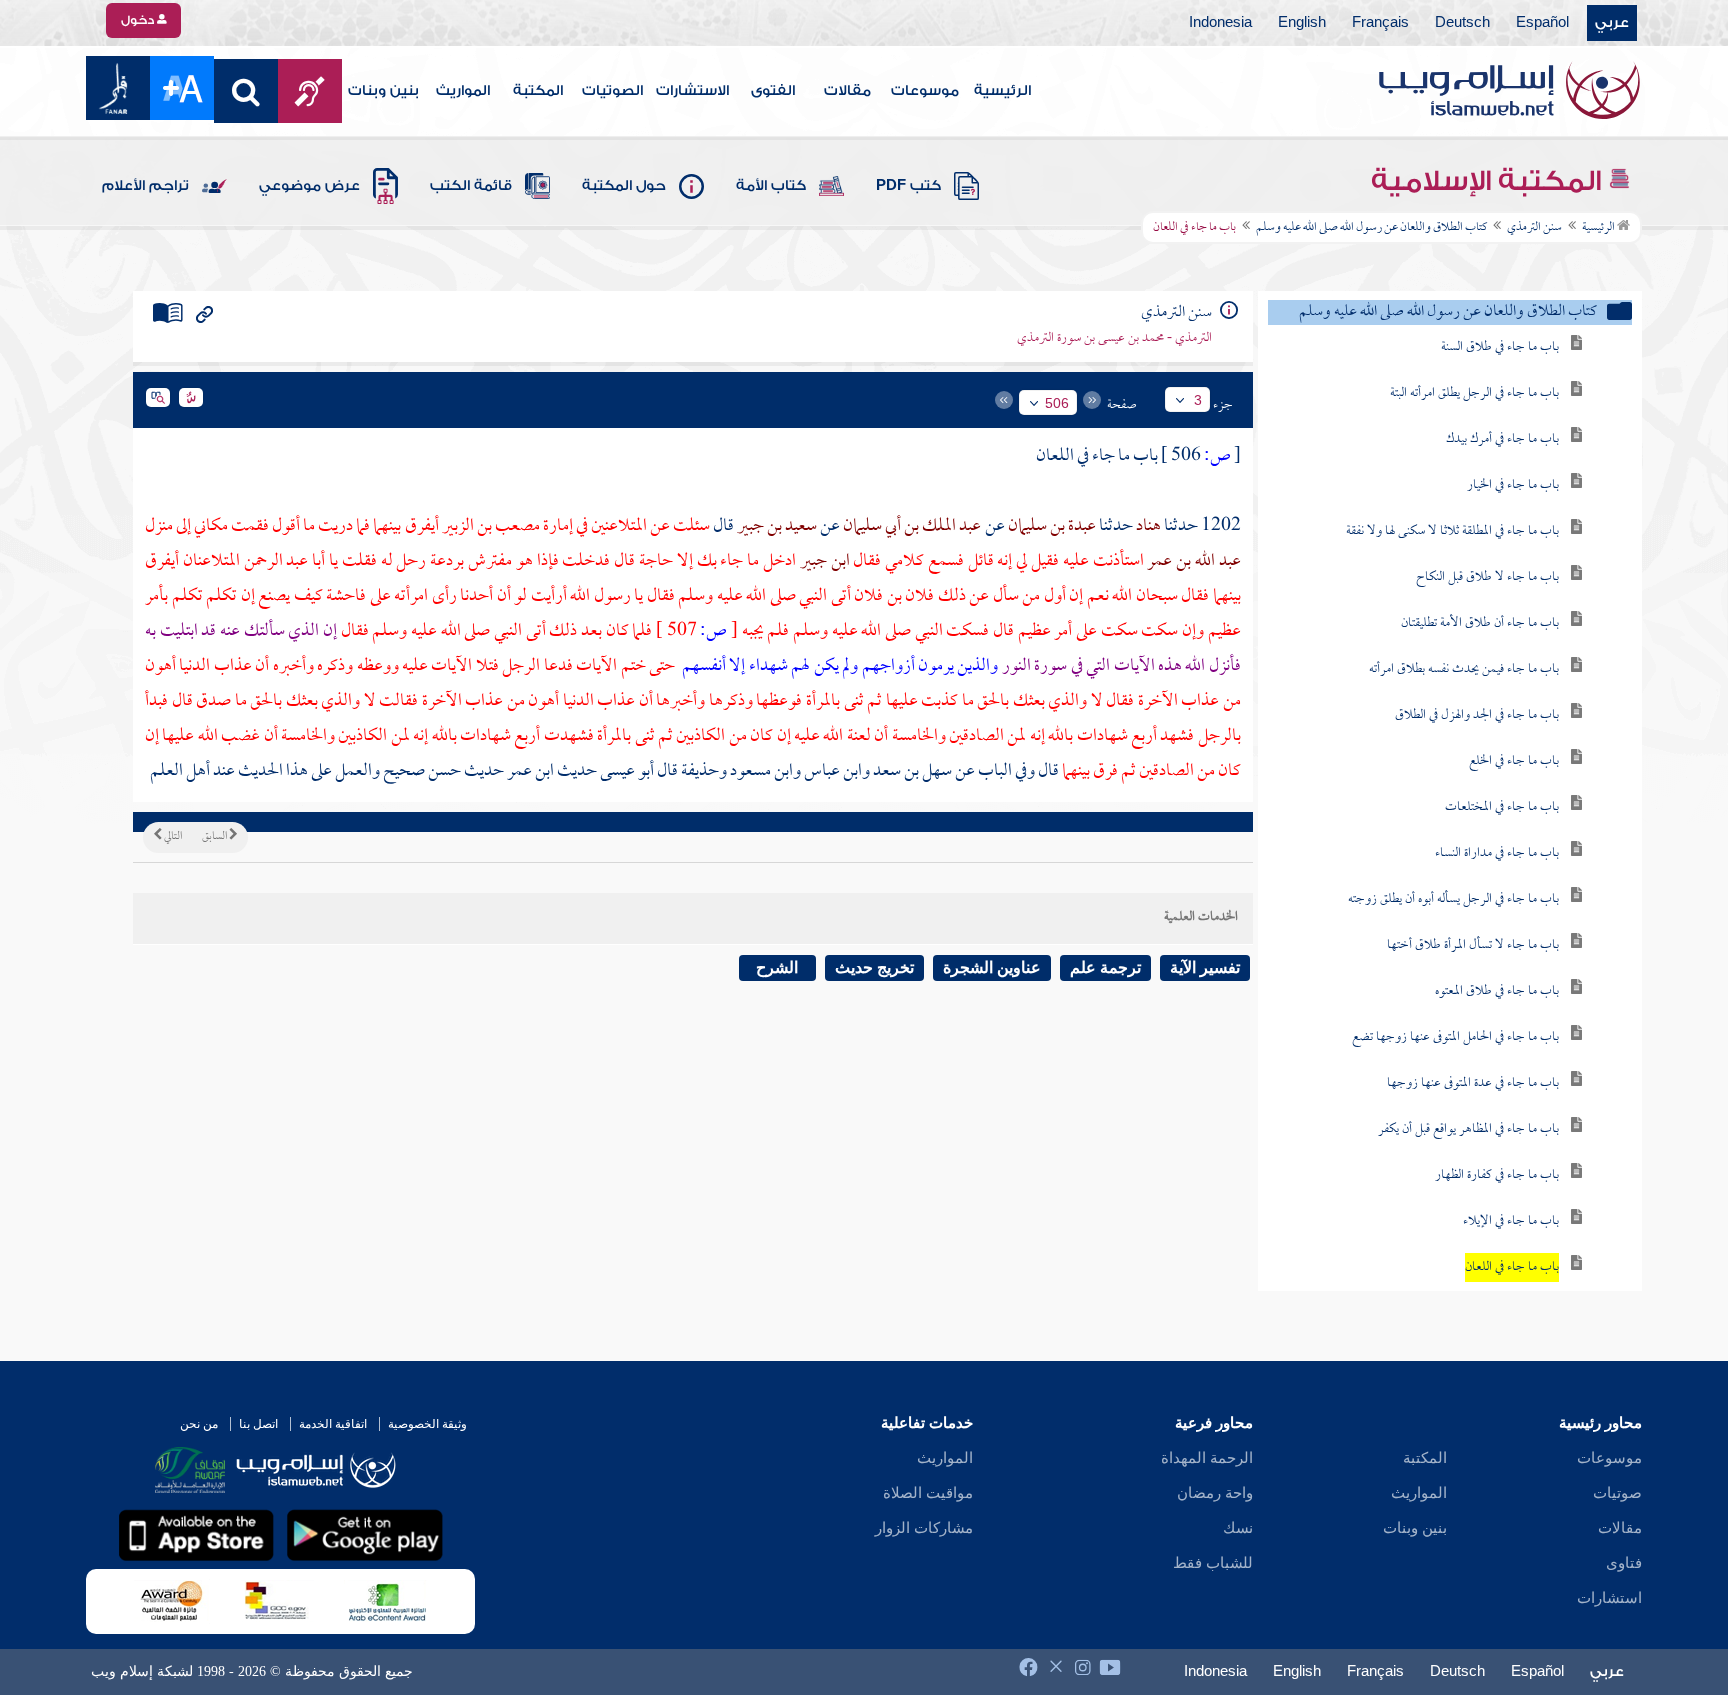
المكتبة (538, 91)
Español (1542, 23)
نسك (1238, 1528)
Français (1380, 23)
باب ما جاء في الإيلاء (1511, 1221)
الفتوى (773, 91)
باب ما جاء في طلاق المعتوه (1497, 991)
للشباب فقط (1213, 1563)
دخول (139, 20)
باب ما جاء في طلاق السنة (1500, 347)
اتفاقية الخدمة (333, 1424)
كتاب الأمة (771, 186)
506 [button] (1057, 403)
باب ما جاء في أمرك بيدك (1502, 439)
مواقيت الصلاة (928, 1493)
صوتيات (1617, 1493)
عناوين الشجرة (992, 967)
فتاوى (1624, 1563)
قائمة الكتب (471, 186)
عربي (1612, 23)
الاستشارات (692, 91)
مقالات (847, 91)
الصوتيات (612, 91)
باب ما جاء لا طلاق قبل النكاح (1487, 577)
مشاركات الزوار (924, 1528)
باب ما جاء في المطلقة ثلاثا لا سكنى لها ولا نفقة (1452, 531)
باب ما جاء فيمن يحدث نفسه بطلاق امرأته (1464, 669)
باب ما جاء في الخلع (1514, 761)
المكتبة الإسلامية (1489, 181)
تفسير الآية (1205, 967)
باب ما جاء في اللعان (1512, 1267)
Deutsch (1462, 23)
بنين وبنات (383, 91)
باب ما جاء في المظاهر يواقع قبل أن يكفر (1468, 1129)
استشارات (1609, 1598)
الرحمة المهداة (1207, 1458)
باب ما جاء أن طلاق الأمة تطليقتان (1480, 623)
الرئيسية (1002, 91)
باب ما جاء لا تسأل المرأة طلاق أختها (1473, 945)
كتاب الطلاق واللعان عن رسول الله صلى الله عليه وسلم (1371, 228)
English (1302, 23)
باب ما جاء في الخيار (1513, 485)
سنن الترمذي (1534, 228)
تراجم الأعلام (145, 186)
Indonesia (1220, 23)
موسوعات (925, 91)
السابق (215, 837)
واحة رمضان (1215, 1493)
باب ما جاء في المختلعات (1502, 807)
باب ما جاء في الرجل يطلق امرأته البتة (1474, 393)
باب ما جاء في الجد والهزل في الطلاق (1477, 715)
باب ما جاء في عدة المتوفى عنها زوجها (1473, 1083)
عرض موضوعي (309, 186)
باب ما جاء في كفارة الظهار (1497, 1175)
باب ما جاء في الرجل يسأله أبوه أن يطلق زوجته (1453, 899)
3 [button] (1198, 400)
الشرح (777, 967)
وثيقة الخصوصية (427, 1424)
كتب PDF (908, 186)
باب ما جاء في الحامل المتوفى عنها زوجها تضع (1455, 1037)
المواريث (463, 91)
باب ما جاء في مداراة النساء (1497, 853)
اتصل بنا (258, 1424)
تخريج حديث (874, 967)
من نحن (199, 1424)
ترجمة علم (1105, 967)
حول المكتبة (624, 186)
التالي (172, 837)
